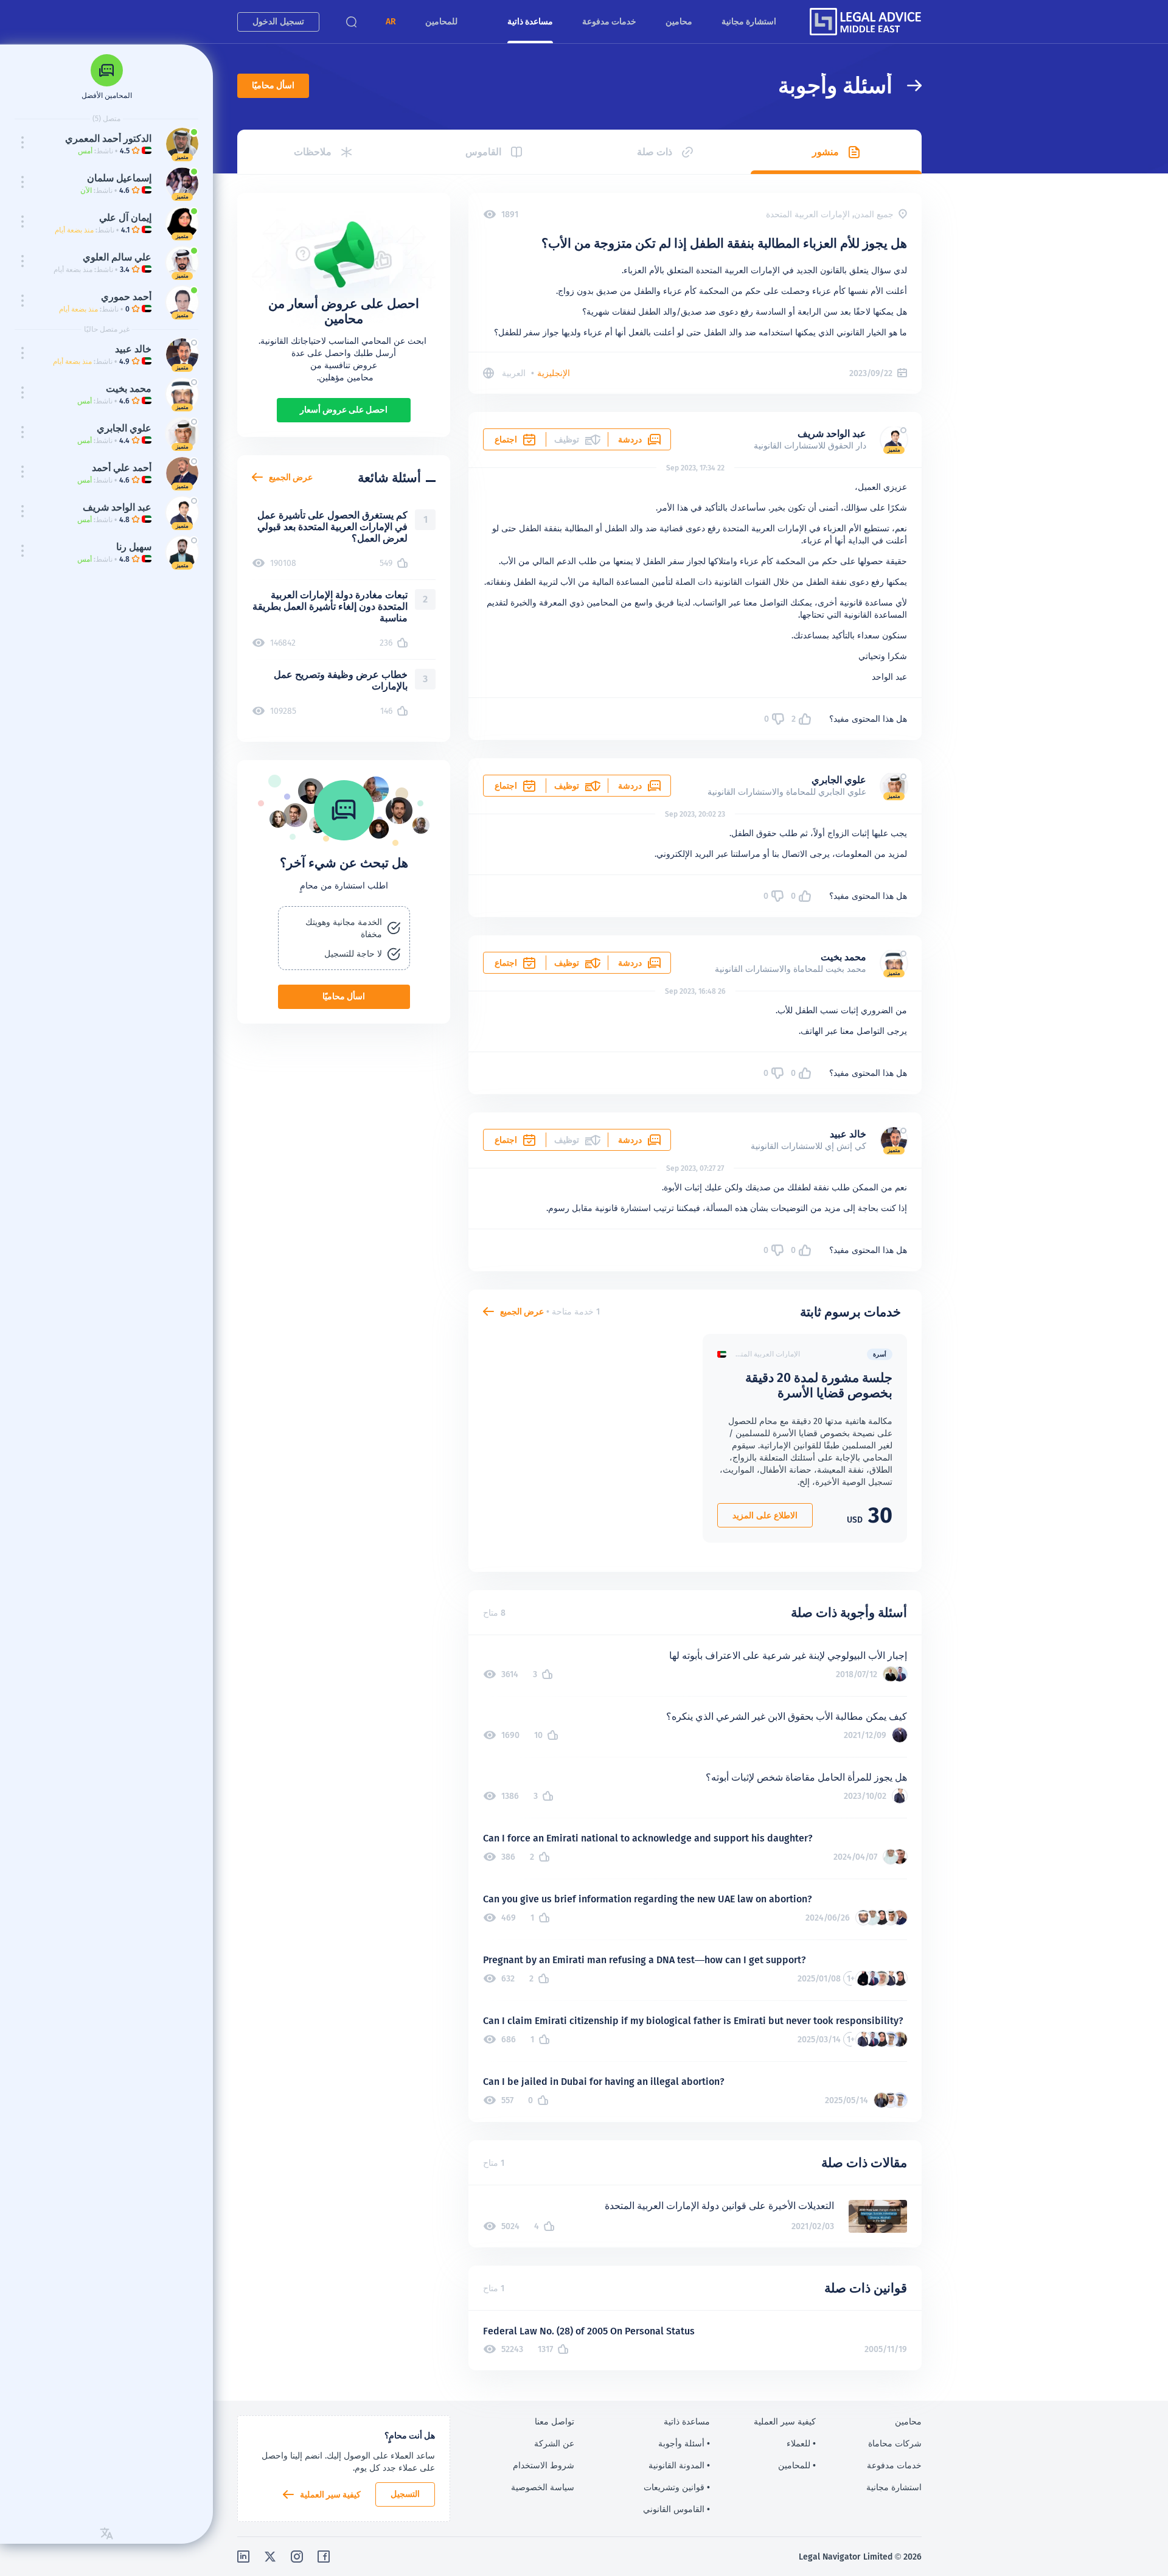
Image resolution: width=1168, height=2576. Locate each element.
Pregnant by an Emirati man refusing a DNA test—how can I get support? (645, 1960)
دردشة (630, 439)
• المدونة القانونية (679, 2465)
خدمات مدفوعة (609, 21)
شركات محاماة (895, 2443)
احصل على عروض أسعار (344, 410)
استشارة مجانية (749, 21)
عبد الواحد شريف (832, 434)
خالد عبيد (848, 1134)
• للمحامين (797, 2465)
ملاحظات (313, 152)
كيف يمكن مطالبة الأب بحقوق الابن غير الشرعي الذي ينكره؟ (787, 1716)
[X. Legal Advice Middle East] (270, 2557)
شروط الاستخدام (544, 2465)
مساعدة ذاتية (530, 21)
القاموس (483, 152)
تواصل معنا (554, 2421)
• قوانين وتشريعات (677, 2487)
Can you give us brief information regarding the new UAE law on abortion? (648, 1899)
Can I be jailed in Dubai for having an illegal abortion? (604, 2082)
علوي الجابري (839, 780)
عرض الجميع (522, 1311)
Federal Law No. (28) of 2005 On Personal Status (589, 2331)
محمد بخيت (843, 957)
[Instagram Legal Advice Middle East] (297, 2557)
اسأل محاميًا (273, 85)
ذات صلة (655, 152)
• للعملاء (801, 2443)
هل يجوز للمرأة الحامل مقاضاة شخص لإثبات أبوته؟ (806, 1777)
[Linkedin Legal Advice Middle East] (243, 2557)
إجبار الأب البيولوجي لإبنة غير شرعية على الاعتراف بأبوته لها (788, 1656)
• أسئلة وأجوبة (684, 2443)
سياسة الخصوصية (543, 2487)
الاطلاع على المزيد (765, 1515)
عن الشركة (554, 2443)
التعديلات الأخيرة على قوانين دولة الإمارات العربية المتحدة (719, 2206)
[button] (391, 22)
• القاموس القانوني (676, 2509)
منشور (826, 152)
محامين (679, 21)
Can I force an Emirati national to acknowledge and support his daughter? (648, 1838)
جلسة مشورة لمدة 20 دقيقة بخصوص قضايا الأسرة (819, 1385)
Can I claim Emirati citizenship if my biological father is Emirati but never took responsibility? (693, 2021)
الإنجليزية (554, 373)
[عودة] (907, 86)
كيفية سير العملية (330, 2494)
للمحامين (441, 21)
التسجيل (405, 2494)
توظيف (567, 786)
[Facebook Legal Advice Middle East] (324, 2557)
